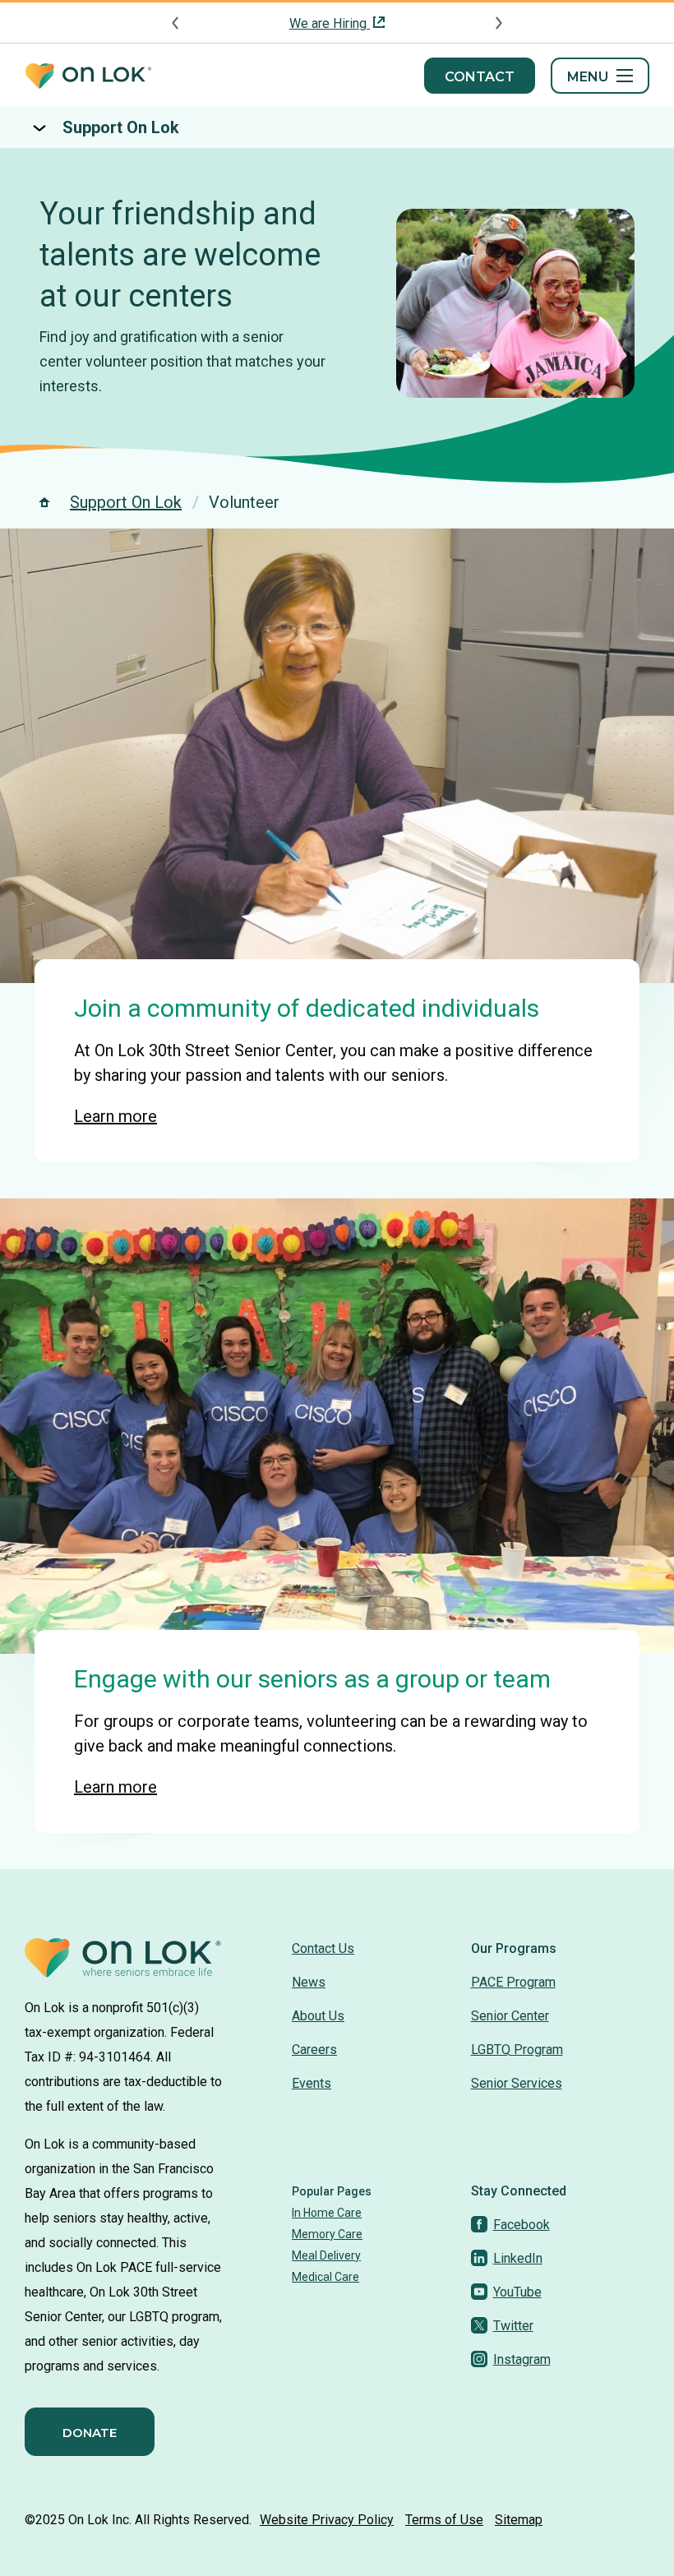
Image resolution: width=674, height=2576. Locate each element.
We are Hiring (330, 23)
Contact (480, 77)
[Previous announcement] (176, 23)
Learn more (115, 1116)
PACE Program (513, 1982)
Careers (314, 2050)
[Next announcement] (498, 23)
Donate (90, 2433)
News (309, 1982)
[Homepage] (88, 76)
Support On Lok (121, 127)
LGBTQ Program (517, 2050)
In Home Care (327, 2213)
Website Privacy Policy (327, 2520)
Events (312, 2083)
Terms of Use (444, 2520)
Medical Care (325, 2277)
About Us (318, 2016)
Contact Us (323, 1948)
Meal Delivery (326, 2255)
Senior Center (510, 2016)
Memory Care (327, 2234)
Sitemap (519, 2520)
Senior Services (517, 2083)
